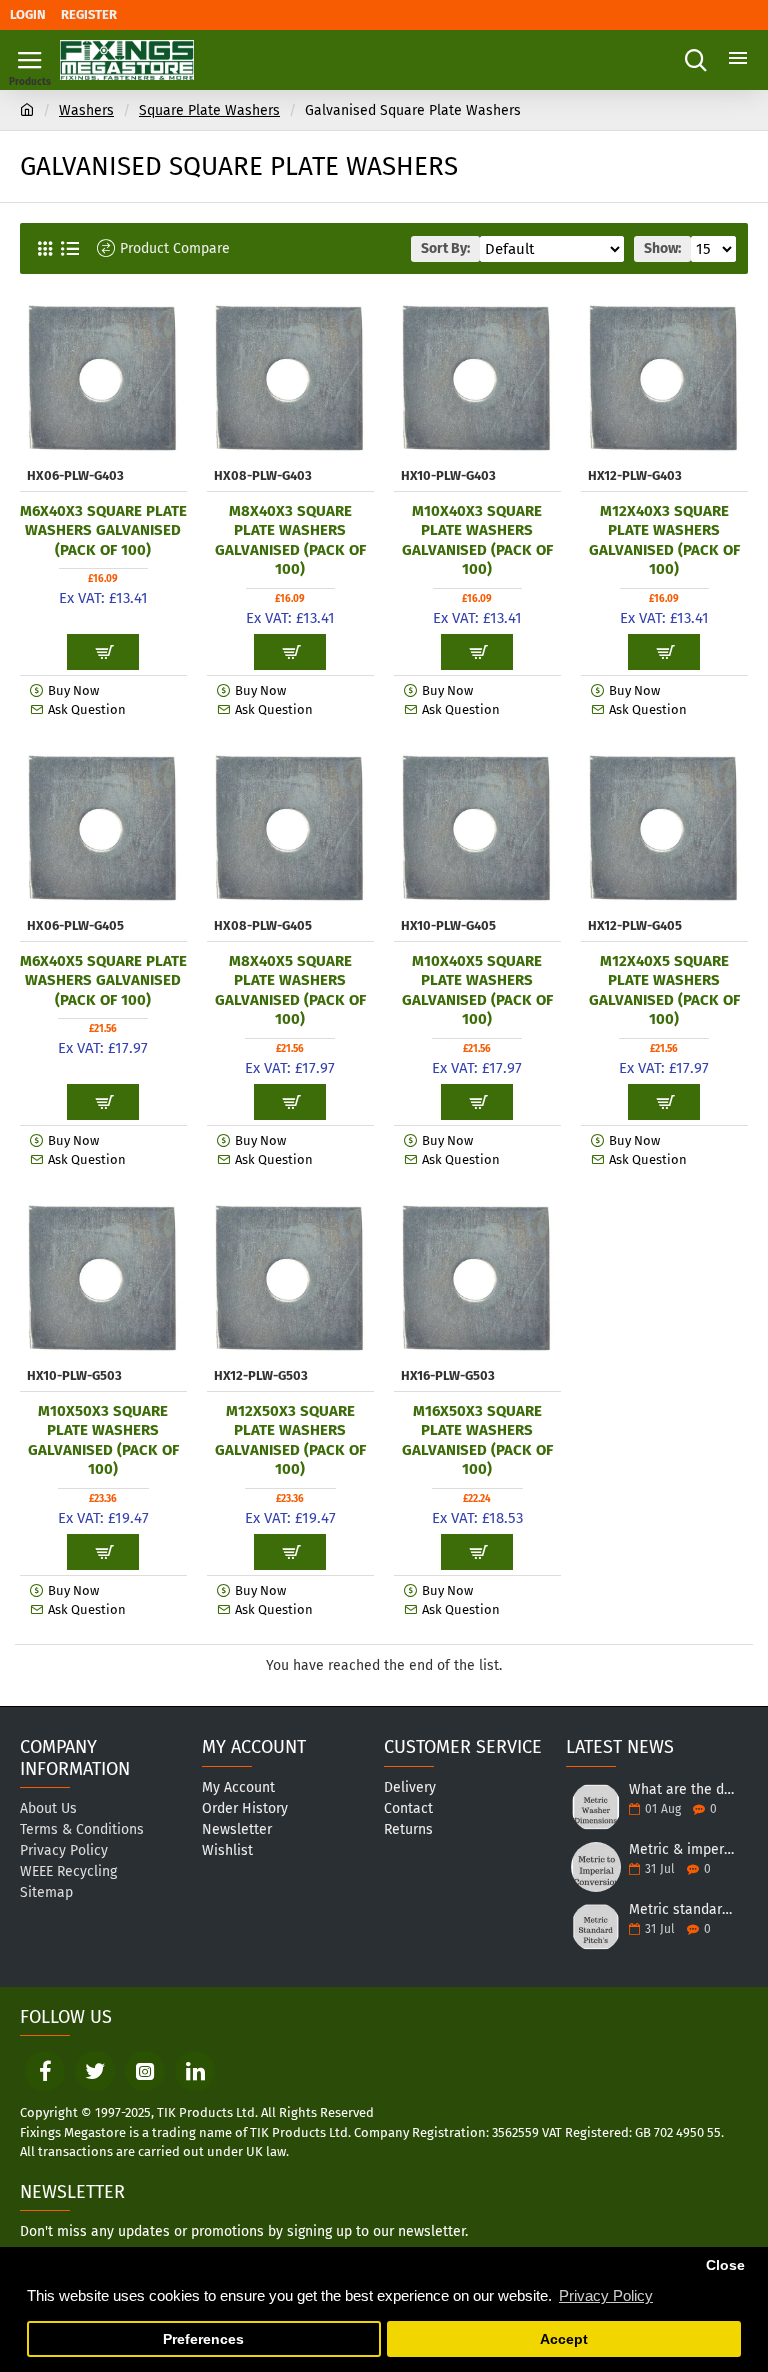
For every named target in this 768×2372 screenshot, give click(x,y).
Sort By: (445, 248)
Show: (662, 248)
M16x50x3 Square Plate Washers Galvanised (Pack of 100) (477, 1440)
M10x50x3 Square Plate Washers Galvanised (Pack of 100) (103, 1440)
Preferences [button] (203, 2339)
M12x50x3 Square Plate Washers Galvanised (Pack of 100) (290, 1440)
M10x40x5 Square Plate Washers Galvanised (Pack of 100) (477, 990)
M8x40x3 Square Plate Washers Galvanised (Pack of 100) (290, 540)
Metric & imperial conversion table (682, 1849)
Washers (86, 110)
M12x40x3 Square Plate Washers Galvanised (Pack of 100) (664, 540)
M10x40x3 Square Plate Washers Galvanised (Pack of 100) (477, 540)
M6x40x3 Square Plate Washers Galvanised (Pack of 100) (103, 530)
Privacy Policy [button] (606, 2295)
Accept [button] (564, 2339)
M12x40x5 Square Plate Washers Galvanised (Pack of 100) (664, 990)
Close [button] (725, 2265)
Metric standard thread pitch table (682, 1909)
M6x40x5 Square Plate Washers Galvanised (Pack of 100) (103, 980)
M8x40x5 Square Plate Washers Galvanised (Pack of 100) (290, 990)
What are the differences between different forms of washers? (682, 1789)
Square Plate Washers (209, 110)
